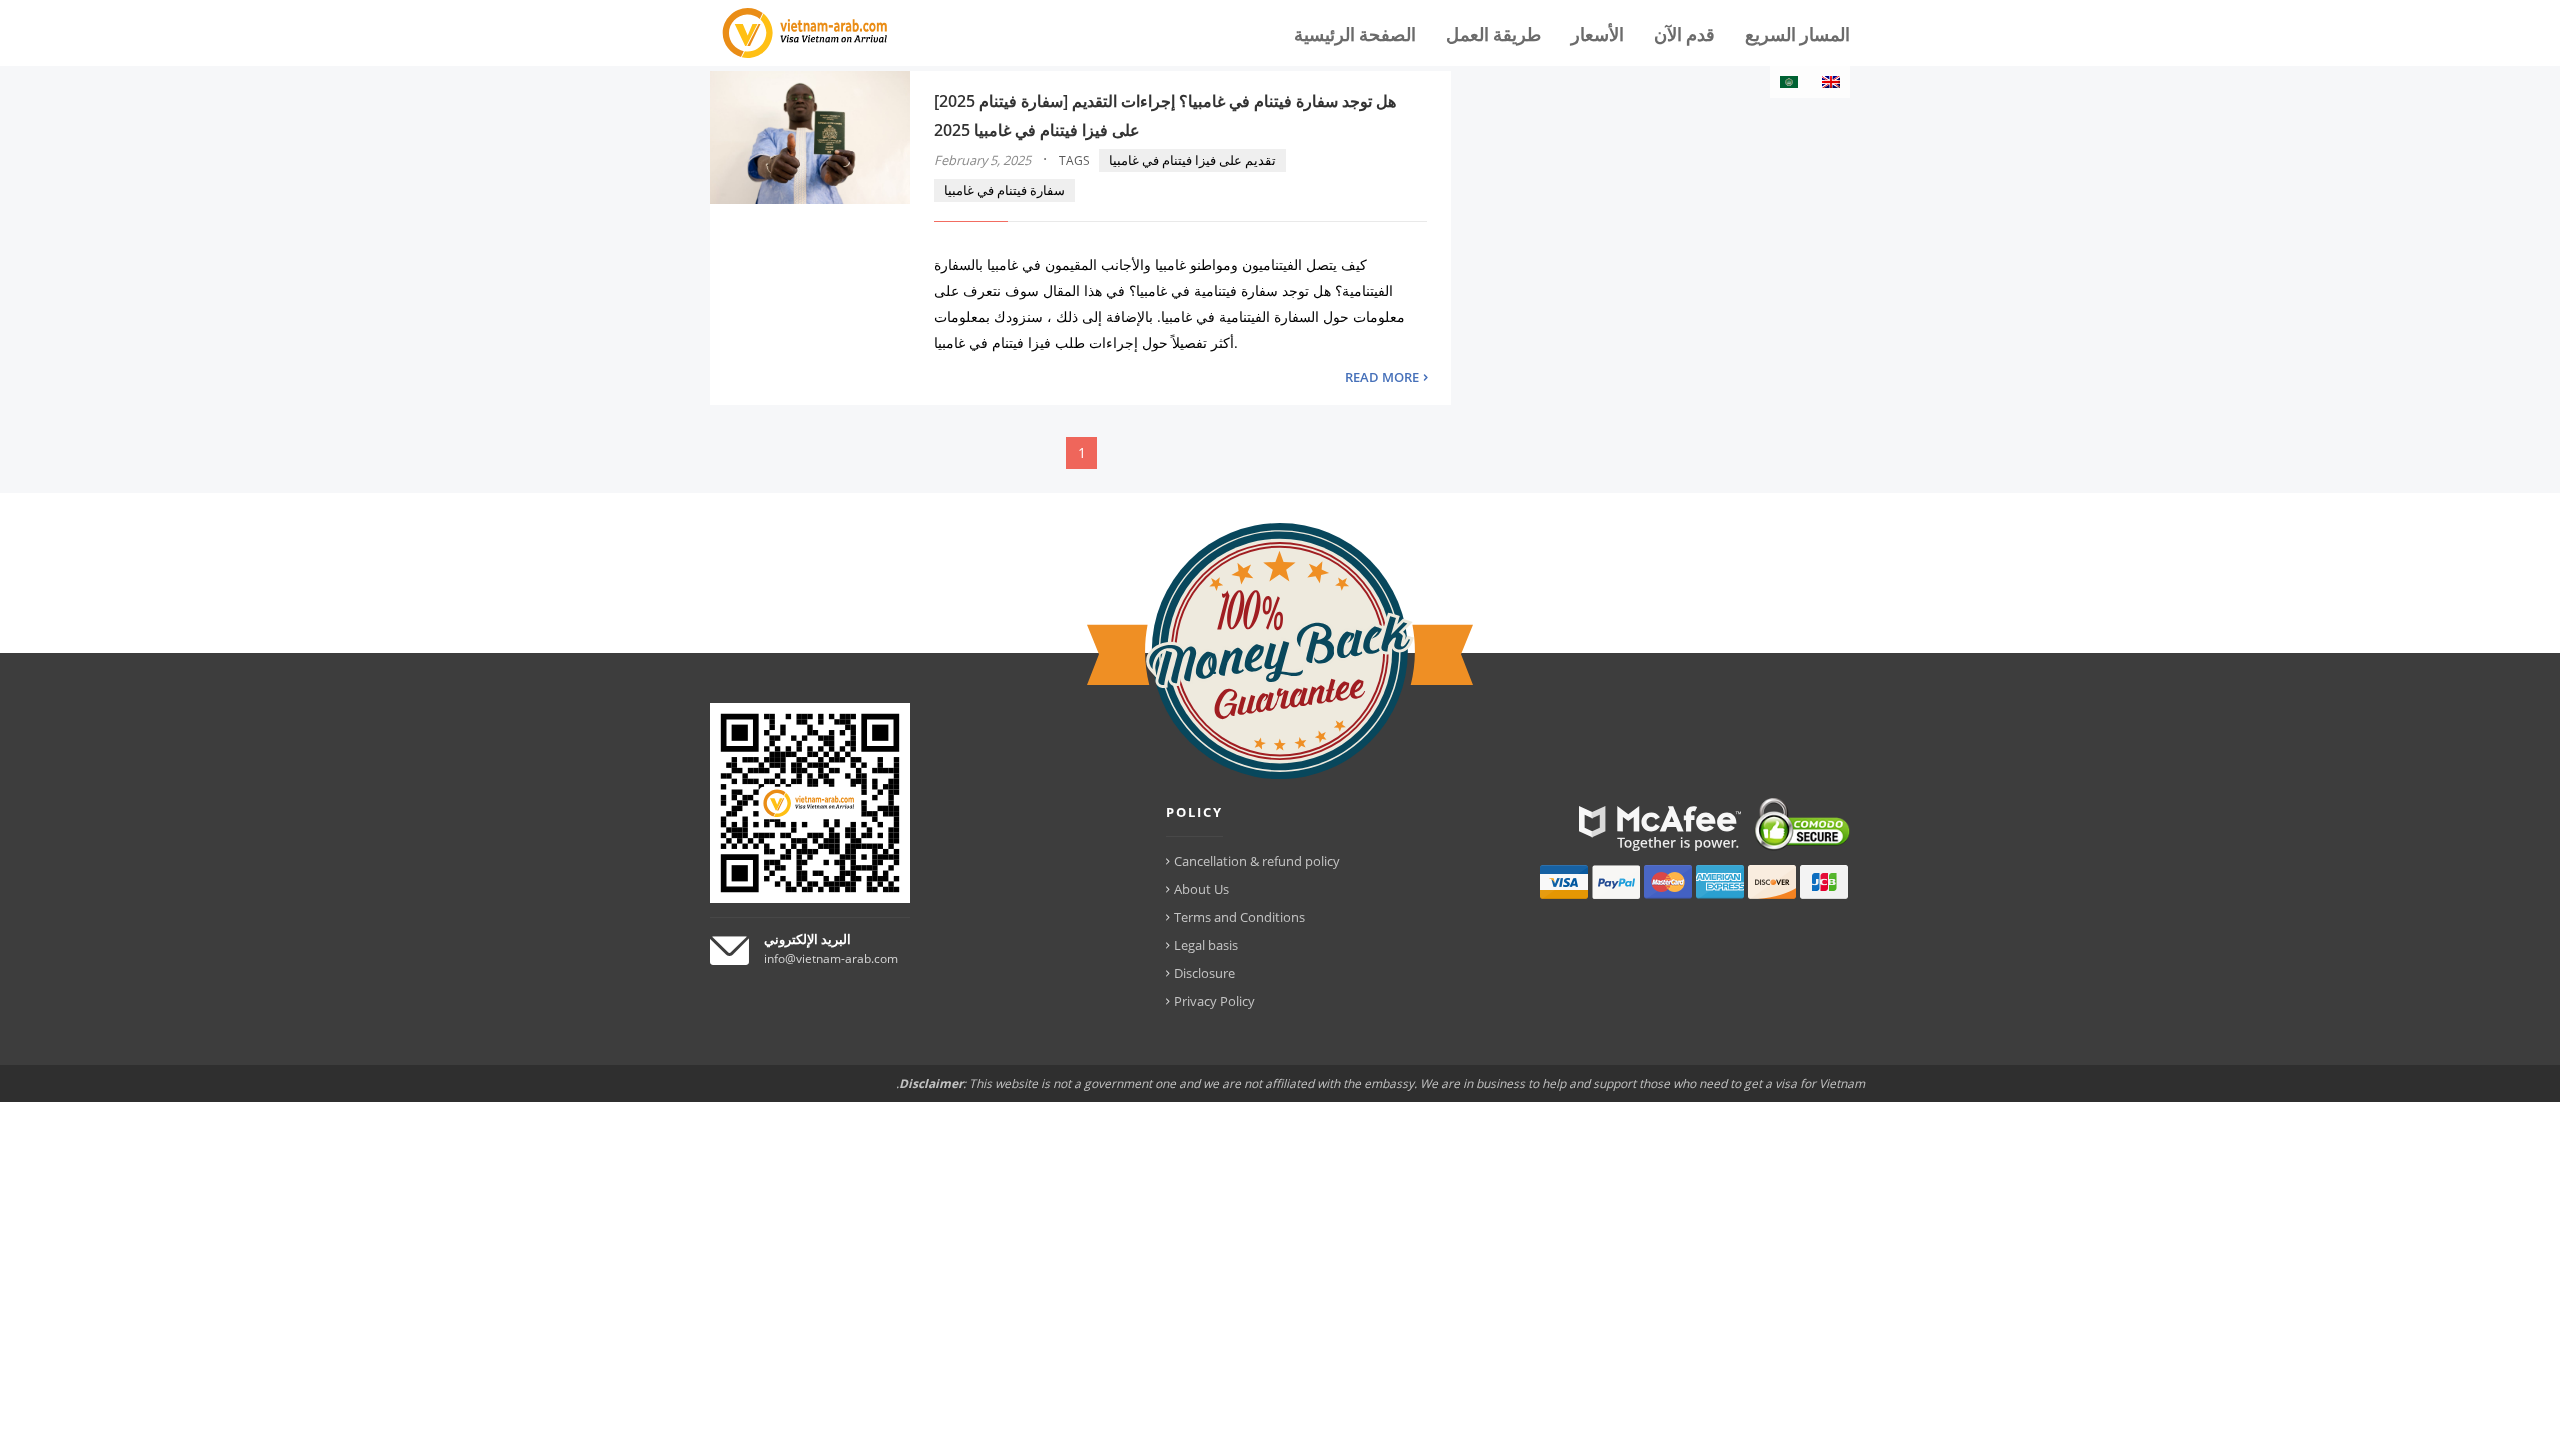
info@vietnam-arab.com (831, 958)
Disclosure (1204, 973)
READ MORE (1382, 377)
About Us (1201, 889)
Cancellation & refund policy (1257, 861)
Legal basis (1206, 945)
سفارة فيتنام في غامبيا (1004, 190)
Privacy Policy (1214, 1001)
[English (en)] (1831, 82)
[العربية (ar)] (1789, 82)
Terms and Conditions (1239, 917)
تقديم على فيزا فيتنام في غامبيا (1192, 160)
